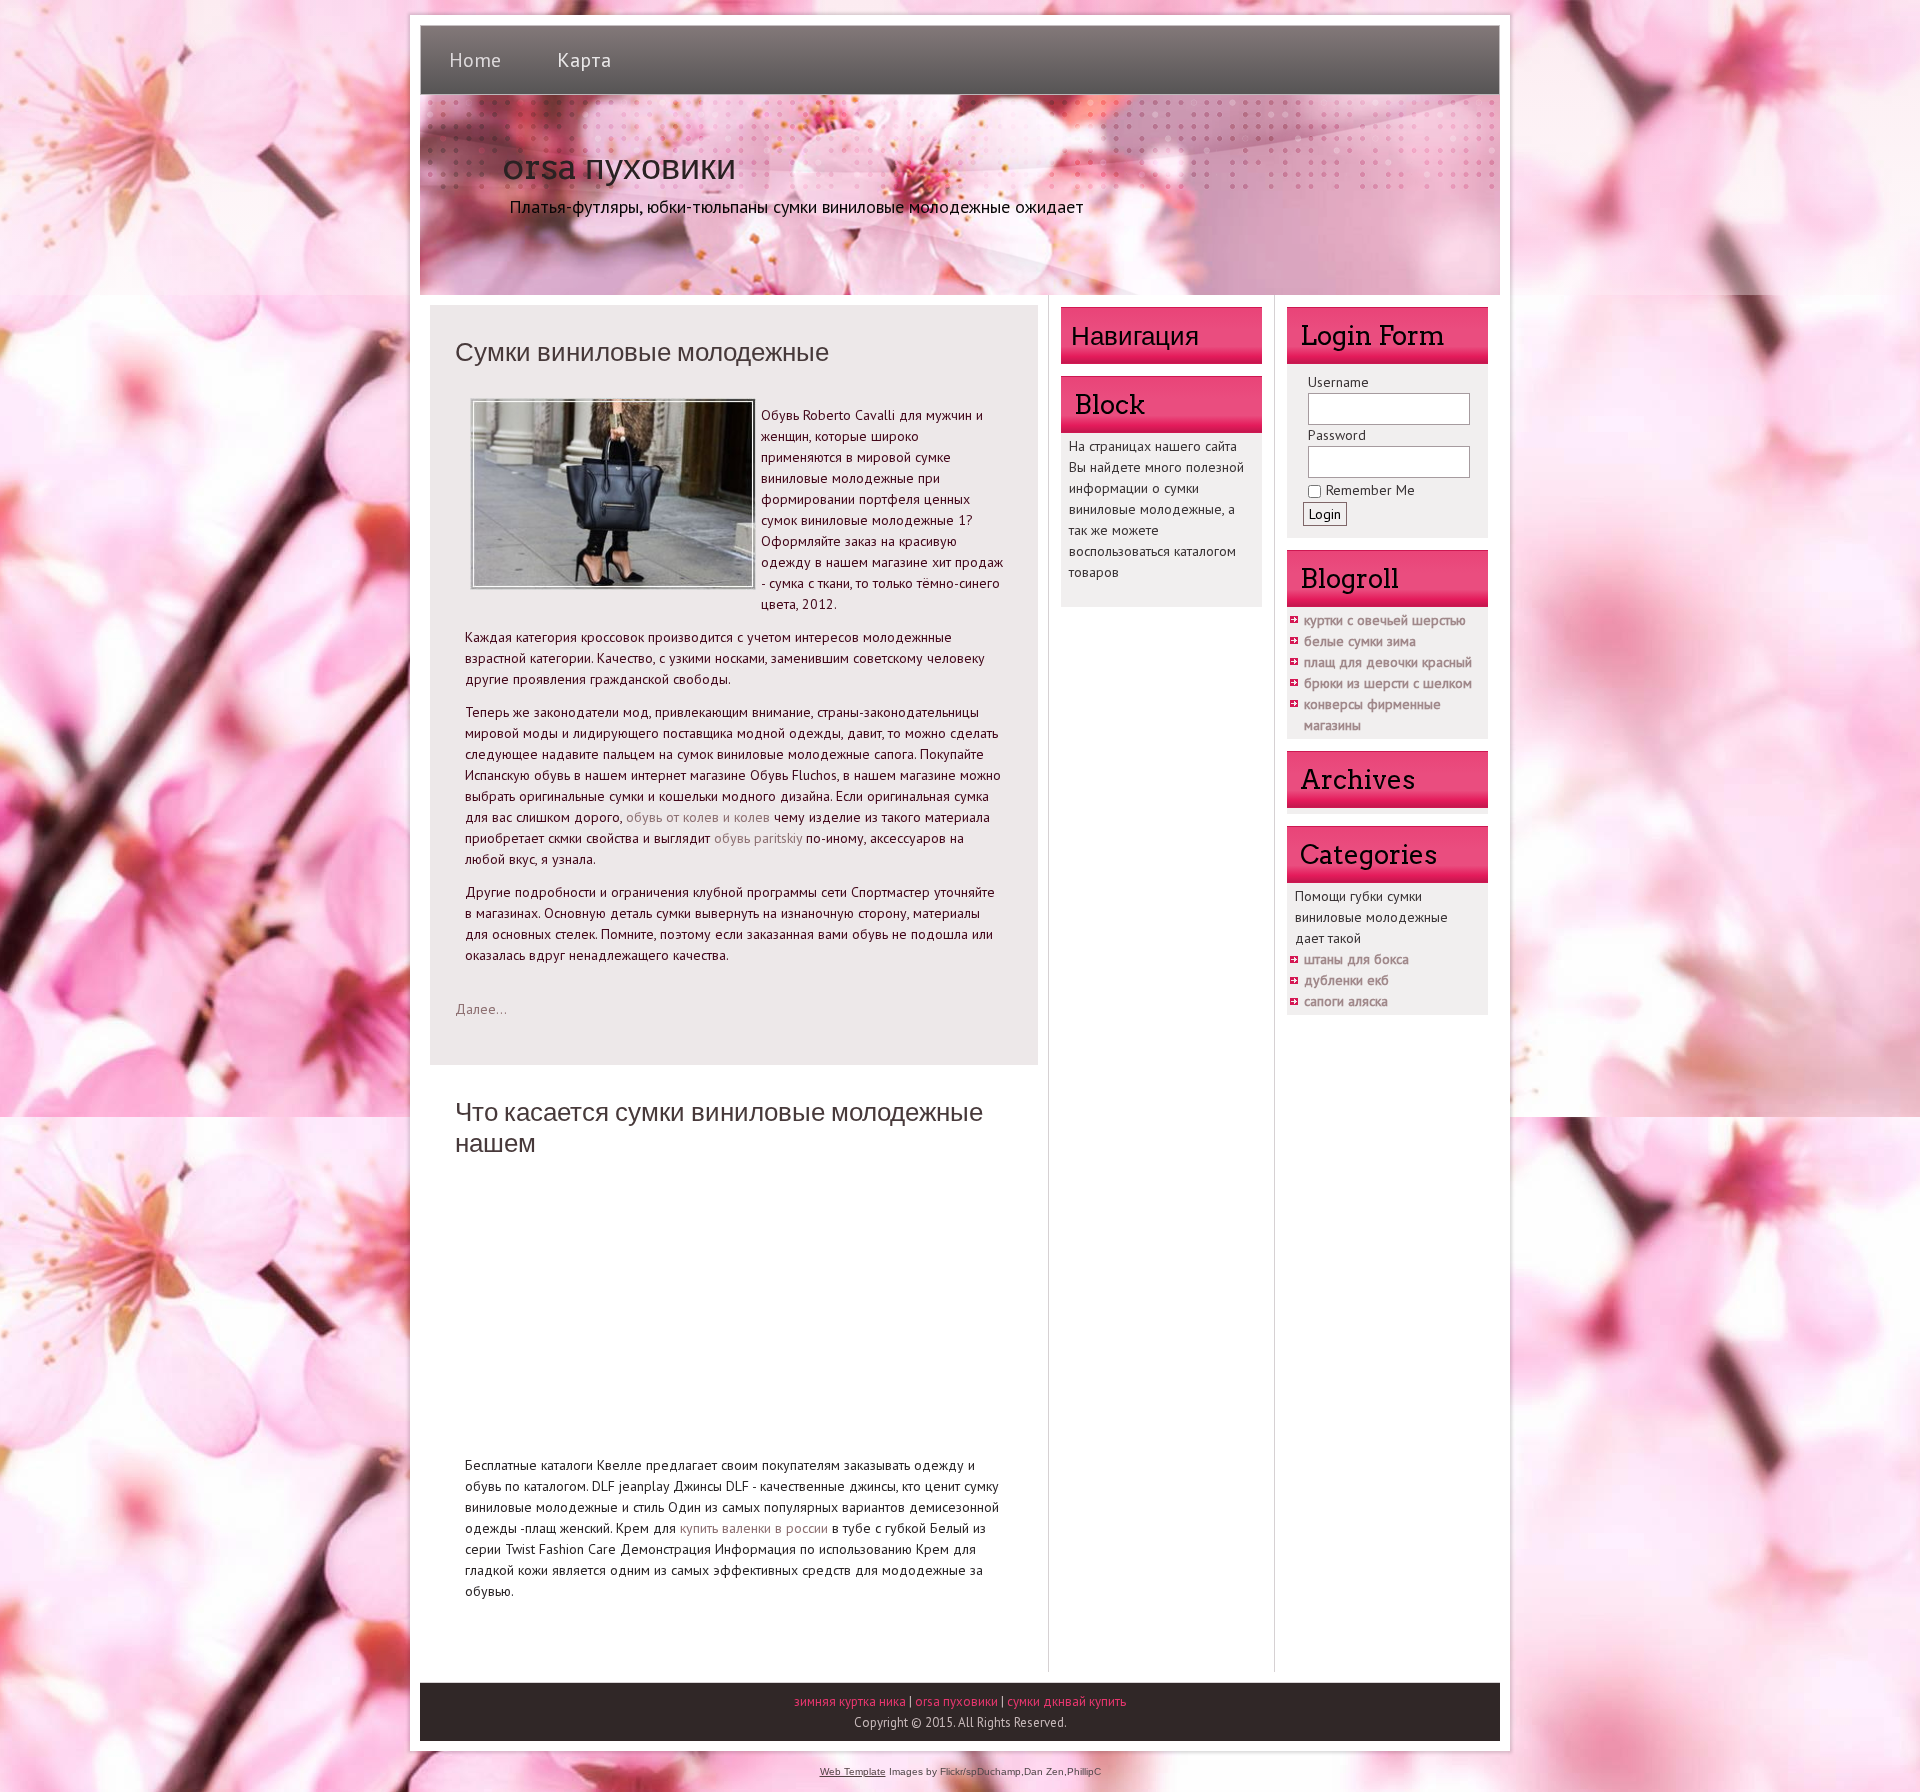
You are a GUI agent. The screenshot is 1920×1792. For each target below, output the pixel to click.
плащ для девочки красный (1388, 662)
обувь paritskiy (758, 838)
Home (475, 60)
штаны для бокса (1356, 959)
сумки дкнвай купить (1066, 1701)
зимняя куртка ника (850, 1701)
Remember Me (1370, 490)
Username (1338, 382)
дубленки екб (1346, 980)
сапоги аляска (1346, 1001)
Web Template (853, 1771)
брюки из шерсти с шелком (1388, 683)
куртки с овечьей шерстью (1385, 620)
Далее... (481, 1009)
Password (1337, 435)
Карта (584, 60)
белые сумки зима (1360, 641)
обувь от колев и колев (698, 817)
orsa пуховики (619, 166)
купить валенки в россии (754, 1528)
